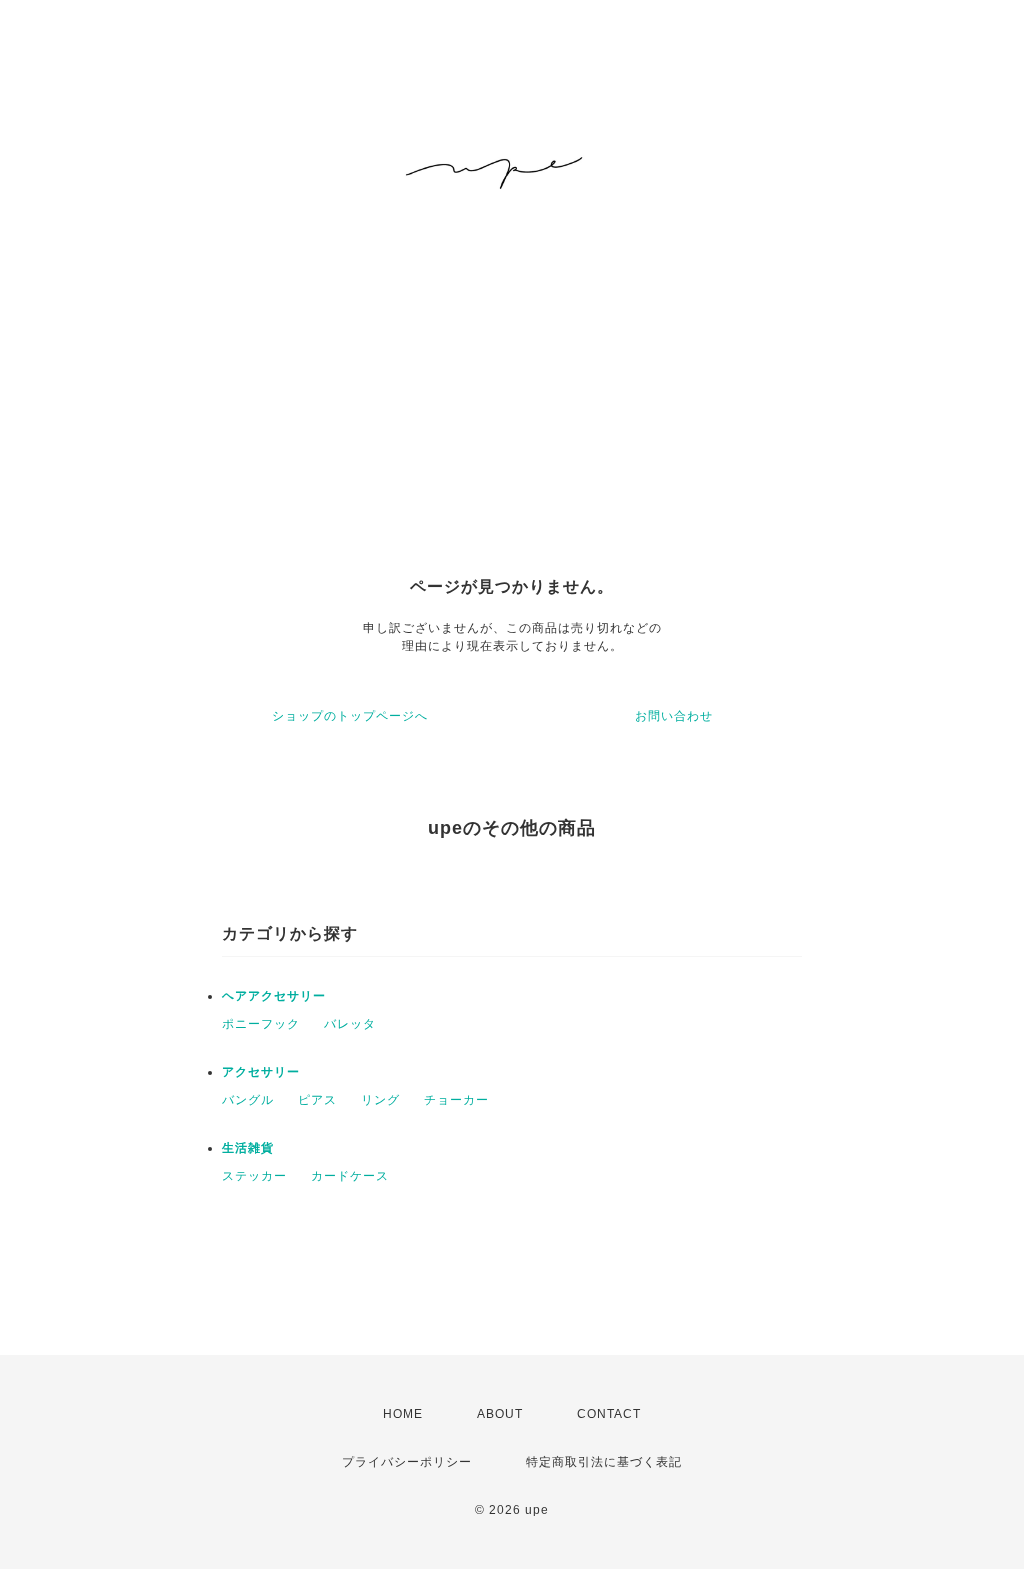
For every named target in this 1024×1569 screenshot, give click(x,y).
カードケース (350, 1176)
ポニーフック (261, 1024)
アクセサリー (261, 1072)
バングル (248, 1100)
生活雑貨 (248, 1148)
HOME (403, 1414)
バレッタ (350, 1024)
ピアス (317, 1100)
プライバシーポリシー (407, 1462)
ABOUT (500, 1414)
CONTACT (609, 1414)
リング (380, 1100)
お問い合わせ (674, 716)
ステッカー (254, 1176)
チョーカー (456, 1100)
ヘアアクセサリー (274, 996)
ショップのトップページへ (350, 716)
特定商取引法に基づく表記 (604, 1462)
